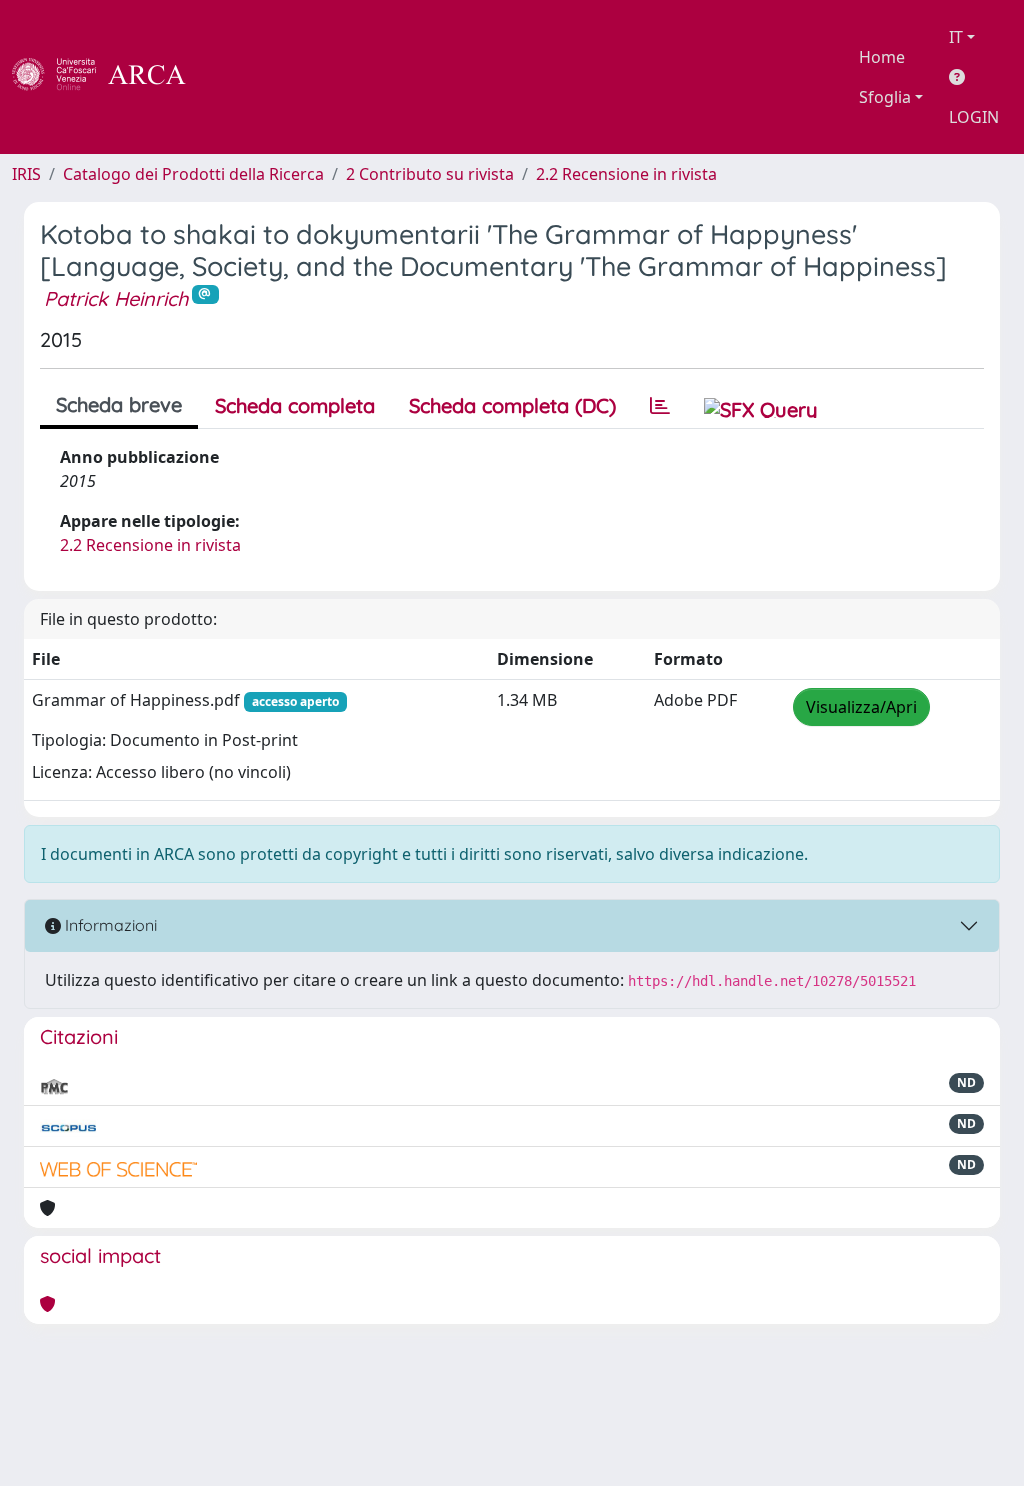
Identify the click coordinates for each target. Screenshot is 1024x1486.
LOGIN (974, 117)
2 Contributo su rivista (430, 174)
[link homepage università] (240, 77)
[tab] (660, 406)
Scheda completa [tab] (295, 405)
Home (882, 57)
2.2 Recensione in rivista (626, 174)
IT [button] (956, 37)
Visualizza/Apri (861, 707)
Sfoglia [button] (885, 97)
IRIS (26, 174)
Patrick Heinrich (116, 298)
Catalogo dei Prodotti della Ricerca (193, 174)
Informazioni (109, 925)
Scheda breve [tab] (119, 404)
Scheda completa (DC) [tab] (512, 405)
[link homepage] (110, 77)
